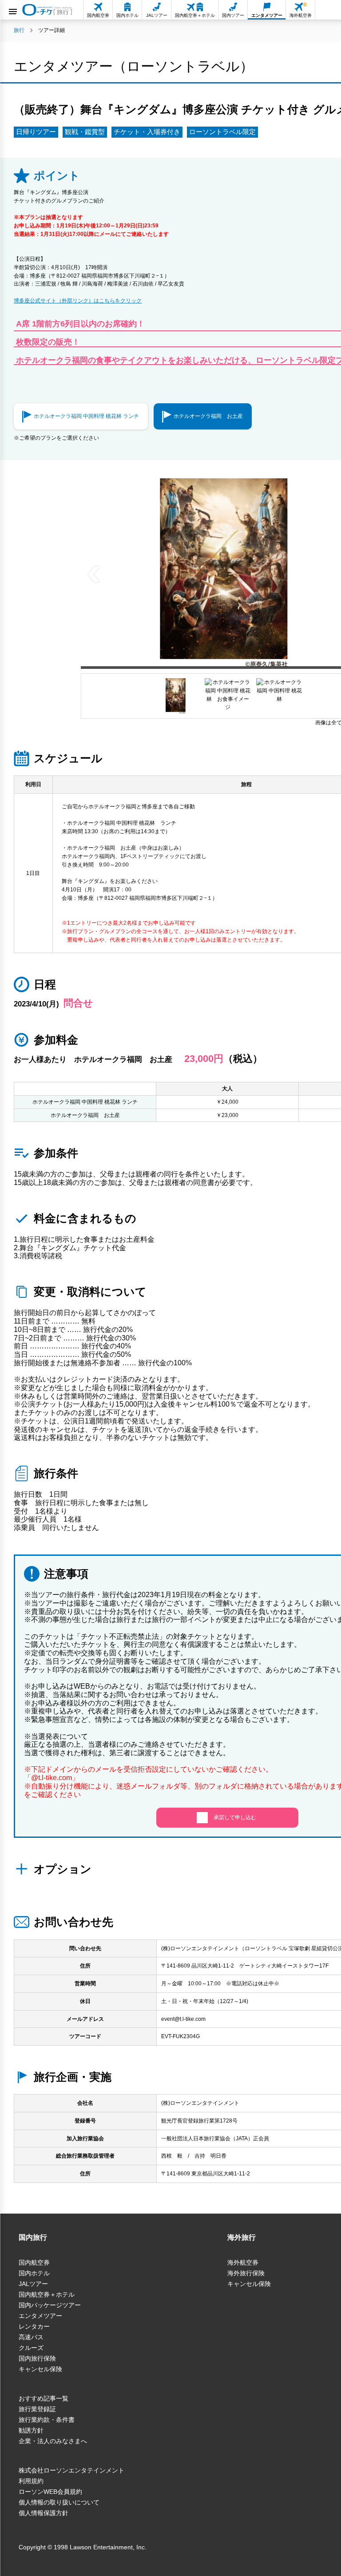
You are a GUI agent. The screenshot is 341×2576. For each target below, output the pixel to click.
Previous (94, 573)
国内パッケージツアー (50, 2305)
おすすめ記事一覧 (44, 2398)
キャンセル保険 (40, 2369)
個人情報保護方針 (44, 2513)
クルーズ (31, 2348)
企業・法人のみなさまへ (53, 2441)
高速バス (31, 2337)
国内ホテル (34, 2273)
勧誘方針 (31, 2430)
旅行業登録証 (37, 2409)
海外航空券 (243, 2262)
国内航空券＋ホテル (47, 2294)
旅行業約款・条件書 (47, 2420)
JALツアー (33, 2284)
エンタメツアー (40, 2316)
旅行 (19, 30)
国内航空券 (34, 2262)
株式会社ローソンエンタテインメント (71, 2470)
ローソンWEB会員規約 (50, 2492)
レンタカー (34, 2326)
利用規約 (31, 2481)
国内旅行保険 (37, 2358)
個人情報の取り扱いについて (59, 2502)
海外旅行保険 (246, 2273)
